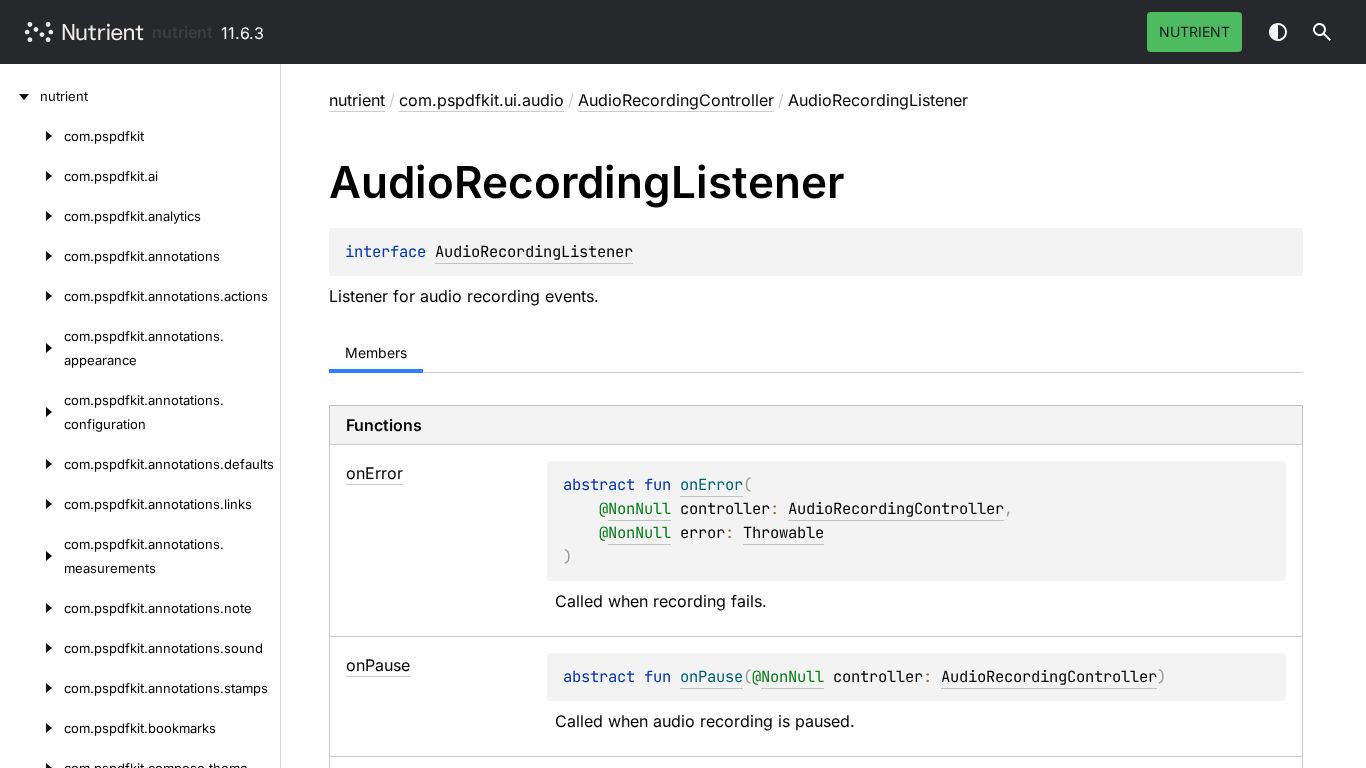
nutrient (182, 32)
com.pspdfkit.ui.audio (481, 100)
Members (376, 352)
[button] (1322, 32)
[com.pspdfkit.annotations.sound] (32, 648)
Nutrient (1194, 31)
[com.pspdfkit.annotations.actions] (32, 296)
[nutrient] (20, 96)
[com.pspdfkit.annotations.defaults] (32, 464)
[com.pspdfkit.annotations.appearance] (32, 348)
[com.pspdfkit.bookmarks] (32, 728)
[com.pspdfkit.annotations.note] (32, 608)
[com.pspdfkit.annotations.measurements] (32, 556)
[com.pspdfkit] (32, 136)
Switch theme (1278, 32)
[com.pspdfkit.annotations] (32, 256)
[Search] (1322, 32)
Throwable (783, 532)
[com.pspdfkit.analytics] (32, 216)
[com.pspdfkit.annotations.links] (32, 504)
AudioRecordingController (676, 100)
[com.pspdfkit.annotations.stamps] (32, 688)
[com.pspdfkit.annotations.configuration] (32, 412)
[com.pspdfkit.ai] (32, 176)
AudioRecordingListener (534, 251)
